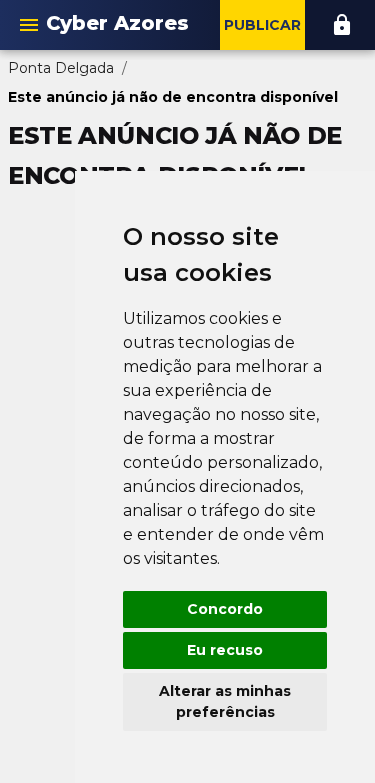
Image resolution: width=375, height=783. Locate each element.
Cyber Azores (117, 23)
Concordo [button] (225, 609)
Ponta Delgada (61, 68)
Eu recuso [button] (225, 650)
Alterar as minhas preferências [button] (225, 701)
